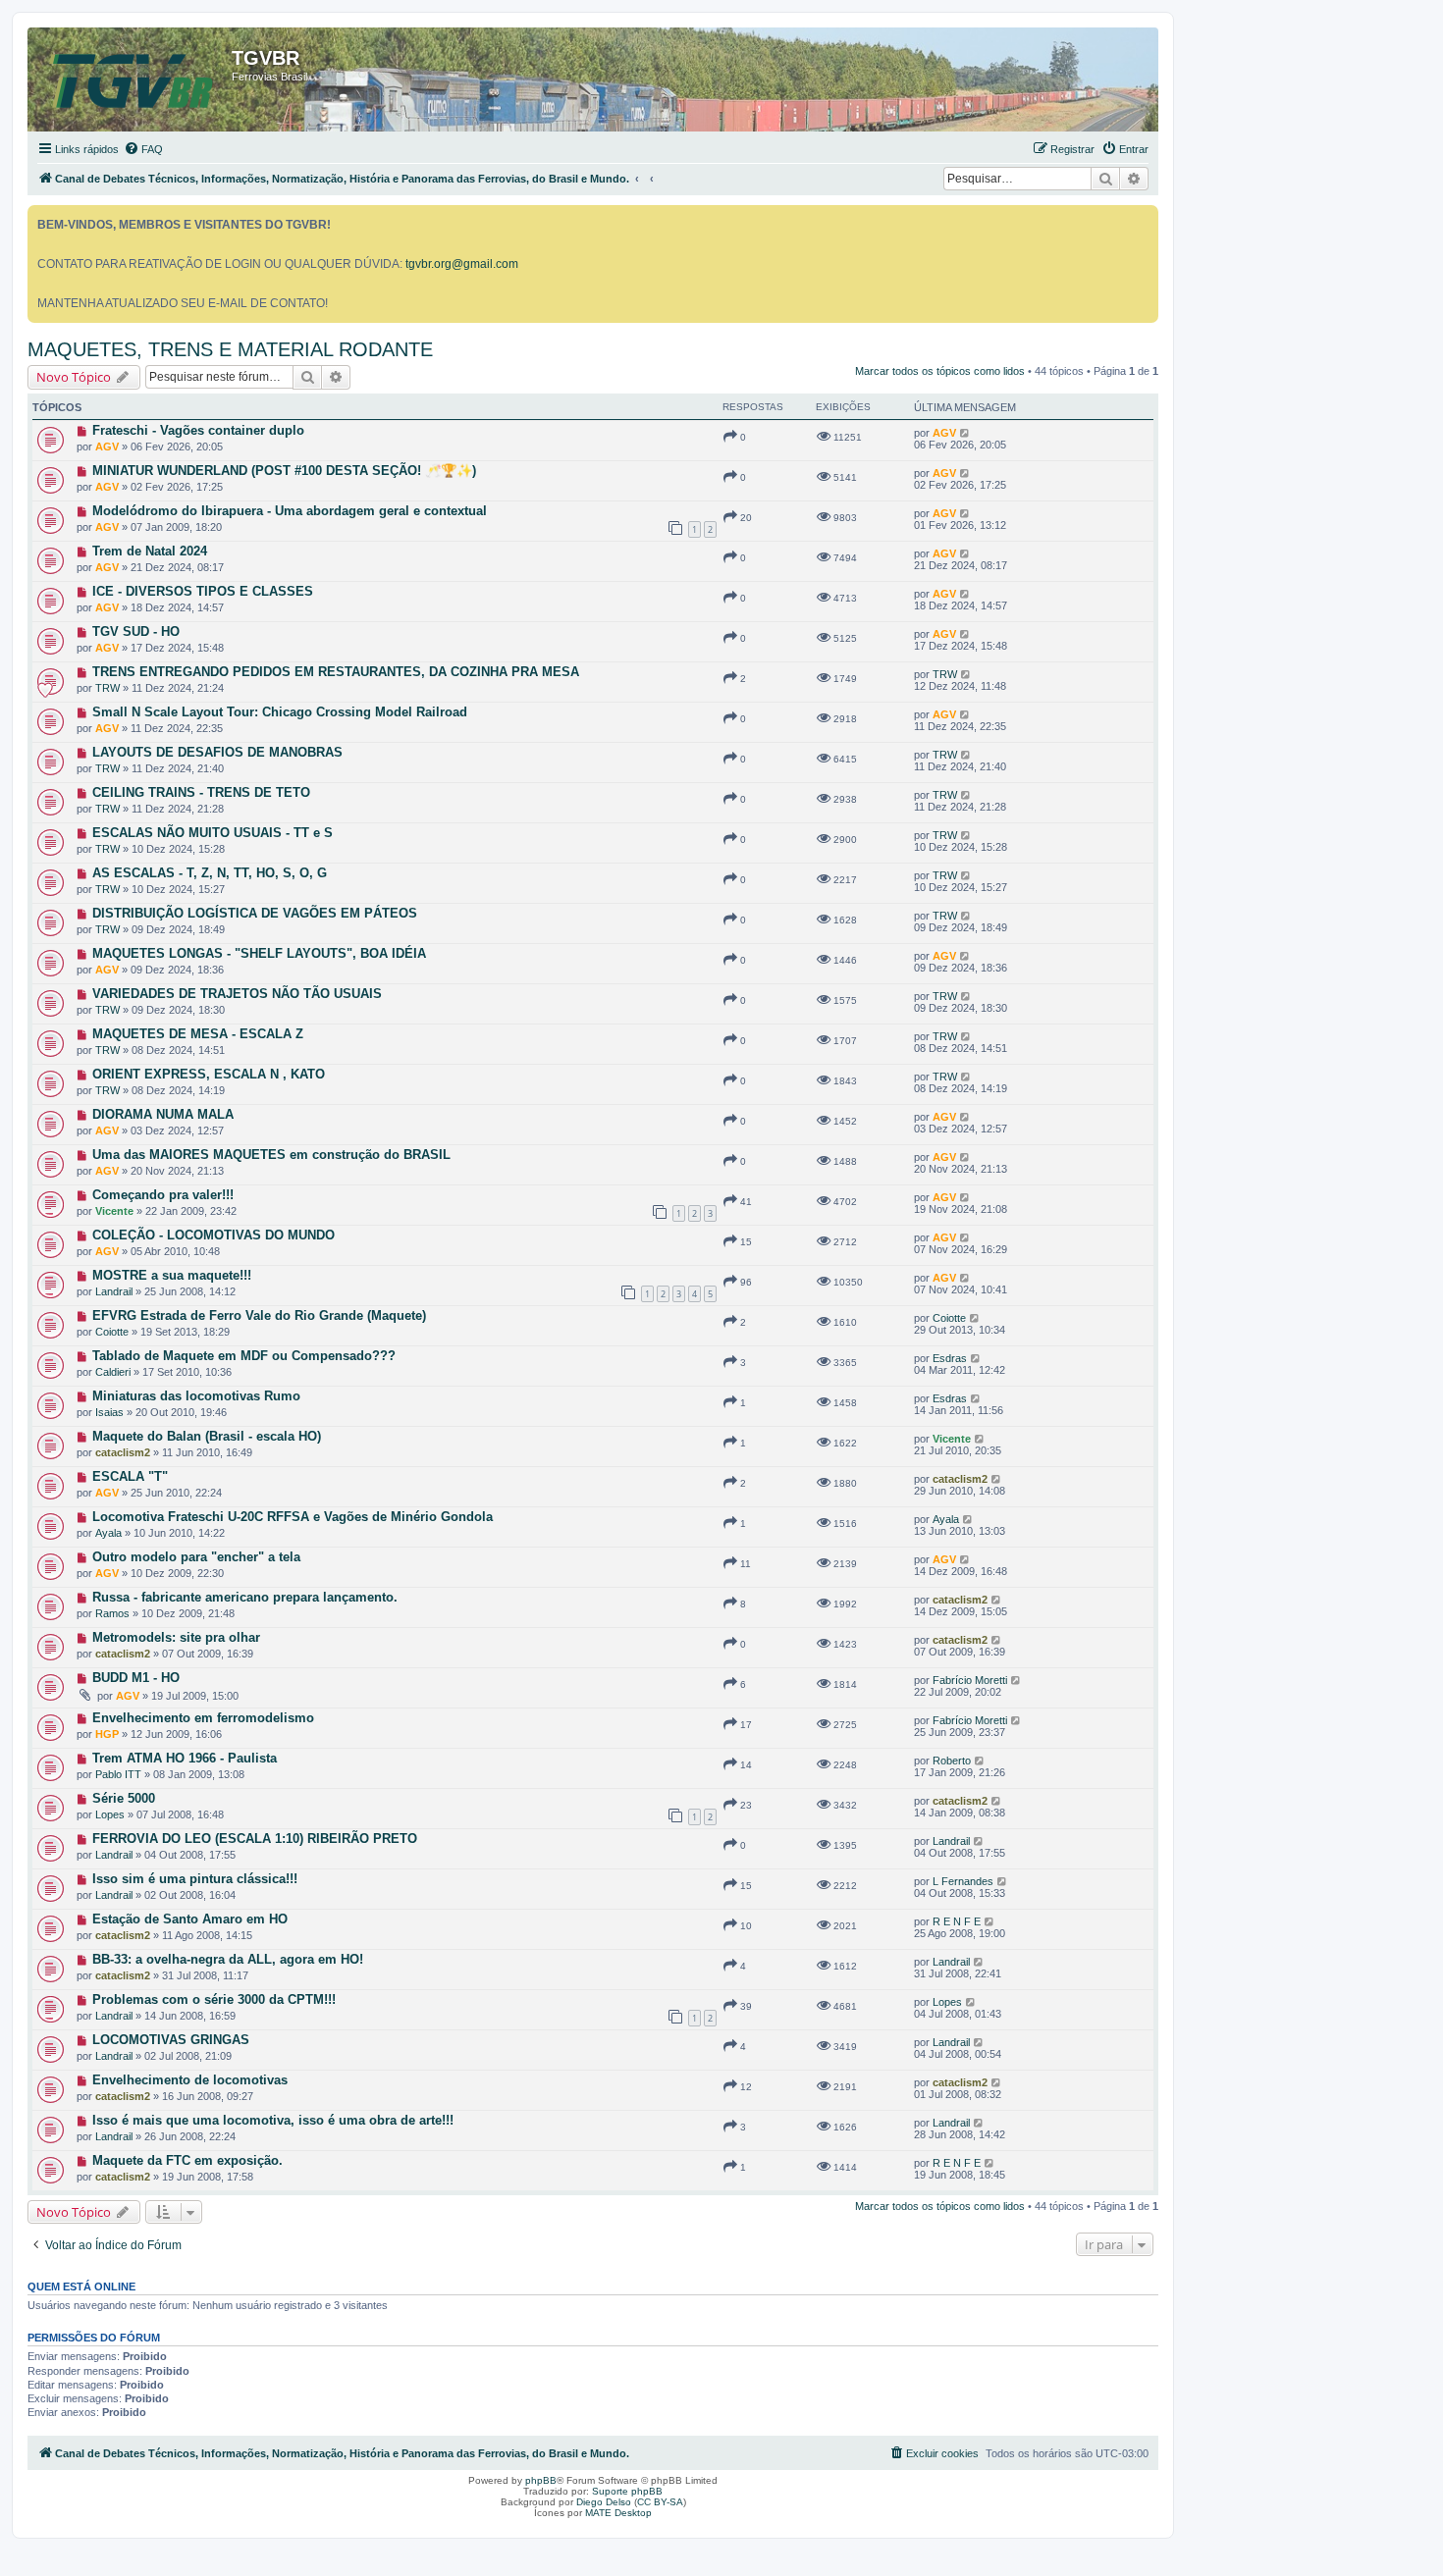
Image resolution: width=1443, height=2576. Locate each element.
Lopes (110, 1814)
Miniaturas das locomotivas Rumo (196, 1396)
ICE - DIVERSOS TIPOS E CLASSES (203, 591)
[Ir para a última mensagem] (965, 433)
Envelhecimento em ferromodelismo (203, 1718)
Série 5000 (124, 1798)
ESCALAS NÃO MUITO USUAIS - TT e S (213, 833)
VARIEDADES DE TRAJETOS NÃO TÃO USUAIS (237, 994)
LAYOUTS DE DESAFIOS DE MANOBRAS (217, 752)
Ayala (108, 1533)
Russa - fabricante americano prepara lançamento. (245, 1597)
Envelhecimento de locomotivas (190, 2080)
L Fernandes (963, 1881)
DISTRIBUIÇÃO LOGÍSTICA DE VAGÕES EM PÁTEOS (255, 913)
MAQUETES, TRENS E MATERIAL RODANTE (230, 349)
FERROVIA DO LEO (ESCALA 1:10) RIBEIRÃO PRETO (255, 1839)
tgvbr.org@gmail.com (462, 264)
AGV (107, 447)
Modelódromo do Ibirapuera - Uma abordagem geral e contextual (290, 511)
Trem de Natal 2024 (150, 551)
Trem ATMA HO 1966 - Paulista (185, 1758)
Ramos (112, 1613)
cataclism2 (123, 1452)
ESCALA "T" (130, 1476)
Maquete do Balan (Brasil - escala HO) (207, 1436)
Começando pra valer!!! (163, 1195)
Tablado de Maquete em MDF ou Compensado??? (244, 1356)
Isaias (109, 1412)
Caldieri (113, 1372)
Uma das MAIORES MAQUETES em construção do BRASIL (271, 1155)
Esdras (950, 1358)
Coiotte (112, 1332)
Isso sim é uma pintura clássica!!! (195, 1879)
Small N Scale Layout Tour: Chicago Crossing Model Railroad (280, 712)
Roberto (952, 1761)
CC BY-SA (660, 2502)
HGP (107, 1734)
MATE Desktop (618, 2513)
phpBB (541, 2480)
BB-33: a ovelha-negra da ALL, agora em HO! (228, 1959)
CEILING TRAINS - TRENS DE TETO (201, 792)
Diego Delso (604, 2502)
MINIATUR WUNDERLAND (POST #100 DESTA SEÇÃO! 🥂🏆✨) (284, 471)
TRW (107, 688)
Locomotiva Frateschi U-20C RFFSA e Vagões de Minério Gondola (293, 1517)
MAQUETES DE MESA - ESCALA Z (198, 1034)
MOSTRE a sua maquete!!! (172, 1275)
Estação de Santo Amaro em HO (190, 1919)
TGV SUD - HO (136, 631)
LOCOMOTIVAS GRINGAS (171, 2040)
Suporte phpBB (627, 2491)
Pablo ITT (118, 1774)
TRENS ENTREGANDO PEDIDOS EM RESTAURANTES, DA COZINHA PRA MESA (336, 672)
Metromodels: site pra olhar (176, 1637)
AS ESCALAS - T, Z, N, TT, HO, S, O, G (210, 873)
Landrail (114, 1291)
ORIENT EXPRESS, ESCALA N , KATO (209, 1074)
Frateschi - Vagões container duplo (198, 430)
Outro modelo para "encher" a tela (196, 1557)
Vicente (114, 1211)
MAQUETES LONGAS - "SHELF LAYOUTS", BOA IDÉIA (259, 953)
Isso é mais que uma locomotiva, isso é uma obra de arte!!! (273, 2120)
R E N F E (957, 1921)
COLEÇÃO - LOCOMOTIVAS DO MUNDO (214, 1235)
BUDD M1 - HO (136, 1678)
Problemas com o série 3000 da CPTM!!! (214, 1999)
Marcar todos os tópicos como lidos (940, 371)
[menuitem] (143, 149)
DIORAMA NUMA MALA (163, 1114)
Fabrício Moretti (970, 1680)
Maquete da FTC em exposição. (187, 2160)
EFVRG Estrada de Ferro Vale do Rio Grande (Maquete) (259, 1315)
